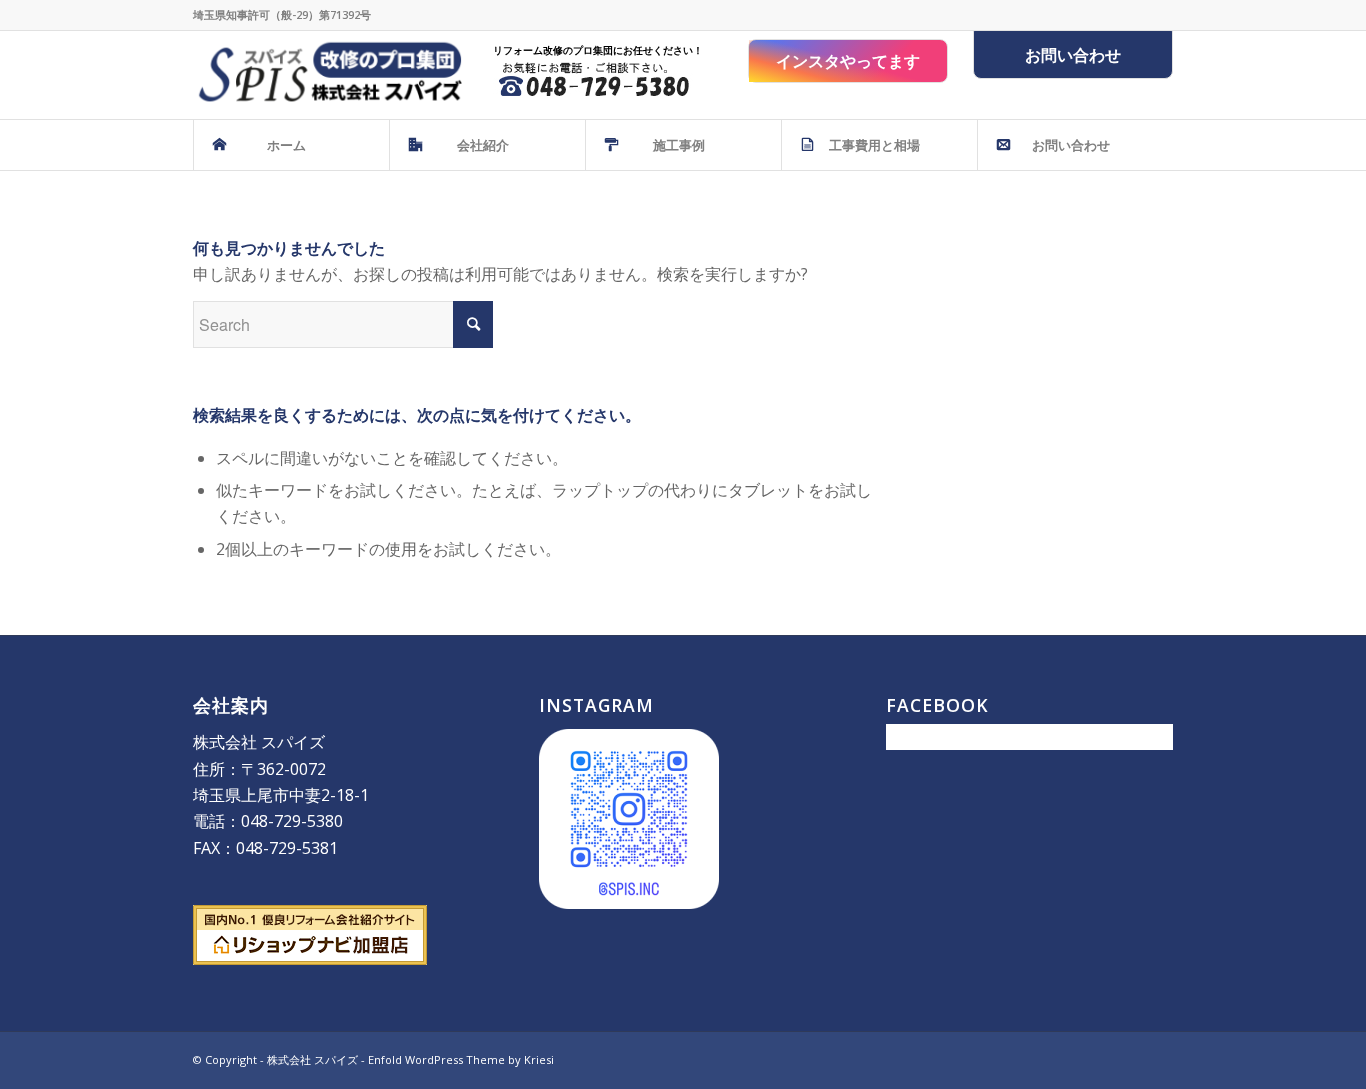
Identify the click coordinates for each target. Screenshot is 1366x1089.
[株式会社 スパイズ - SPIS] (327, 75)
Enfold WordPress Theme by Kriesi (461, 1059)
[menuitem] (291, 145)
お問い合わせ (1073, 55)
